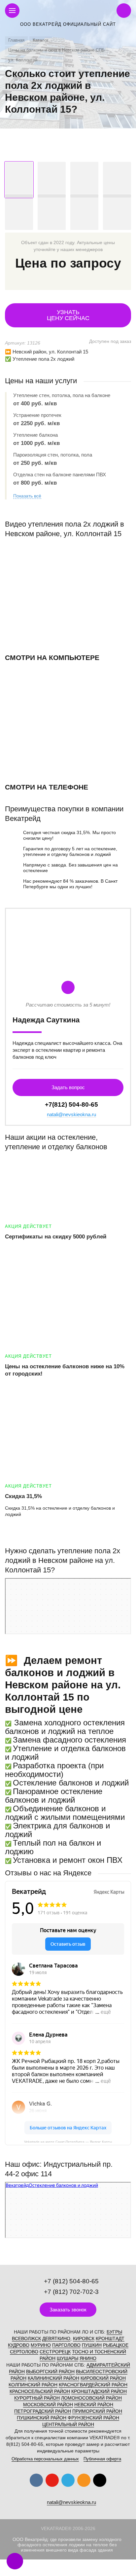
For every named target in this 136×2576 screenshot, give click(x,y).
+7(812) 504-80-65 (71, 1104)
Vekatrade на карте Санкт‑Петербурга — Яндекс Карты (68, 2141)
